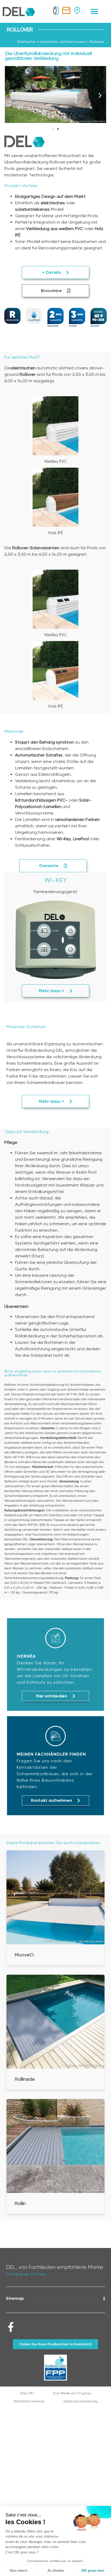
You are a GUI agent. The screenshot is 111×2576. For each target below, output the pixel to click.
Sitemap (15, 2298)
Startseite (26, 42)
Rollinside (25, 2079)
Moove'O (24, 1955)
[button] (94, 11)
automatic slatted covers (63, 42)
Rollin (20, 2203)
